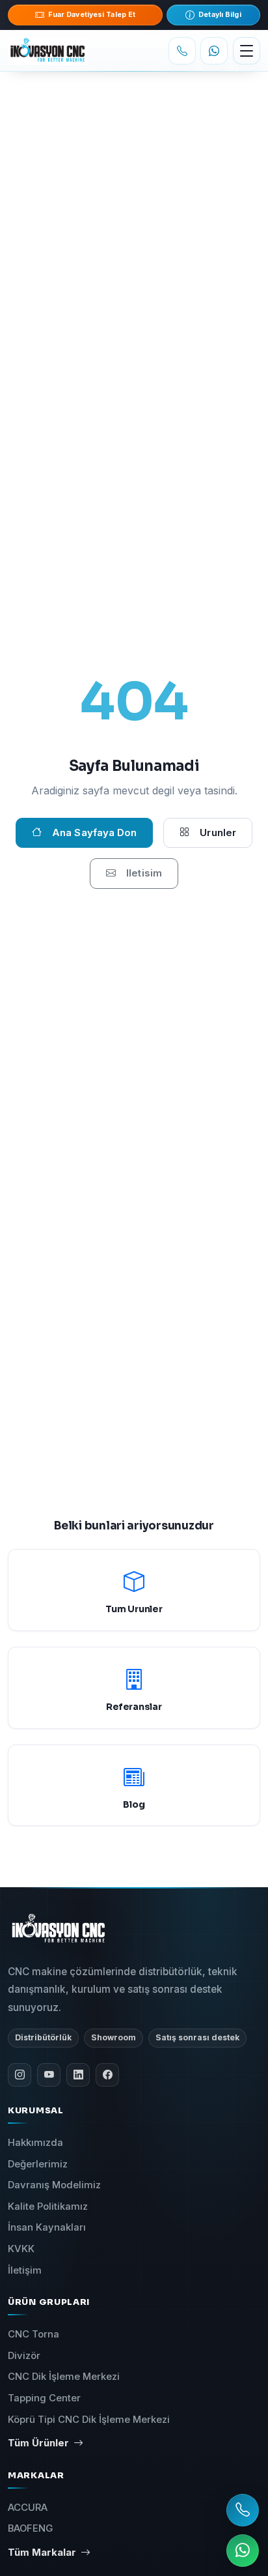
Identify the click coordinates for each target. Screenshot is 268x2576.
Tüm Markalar (42, 2553)
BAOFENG (30, 2528)
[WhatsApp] (214, 51)
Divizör (24, 2356)
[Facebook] (107, 2075)
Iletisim (144, 873)
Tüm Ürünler (38, 2443)
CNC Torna (33, 2334)
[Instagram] (20, 2075)
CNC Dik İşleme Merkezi (64, 2377)
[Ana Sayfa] (62, 51)
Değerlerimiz (38, 2164)
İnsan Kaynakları (47, 2227)
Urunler (218, 832)
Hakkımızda (35, 2143)
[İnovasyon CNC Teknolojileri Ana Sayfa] (59, 1928)
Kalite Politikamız (48, 2207)
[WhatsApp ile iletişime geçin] (243, 2551)
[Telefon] (182, 51)
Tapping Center (44, 2398)
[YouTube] (49, 2075)
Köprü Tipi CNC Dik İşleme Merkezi (89, 2420)
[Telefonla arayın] (243, 2510)
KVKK (21, 2249)
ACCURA (28, 2508)
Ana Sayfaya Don (94, 832)
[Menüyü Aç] (247, 51)
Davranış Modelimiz (54, 2185)
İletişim (25, 2270)
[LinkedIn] (78, 2075)
